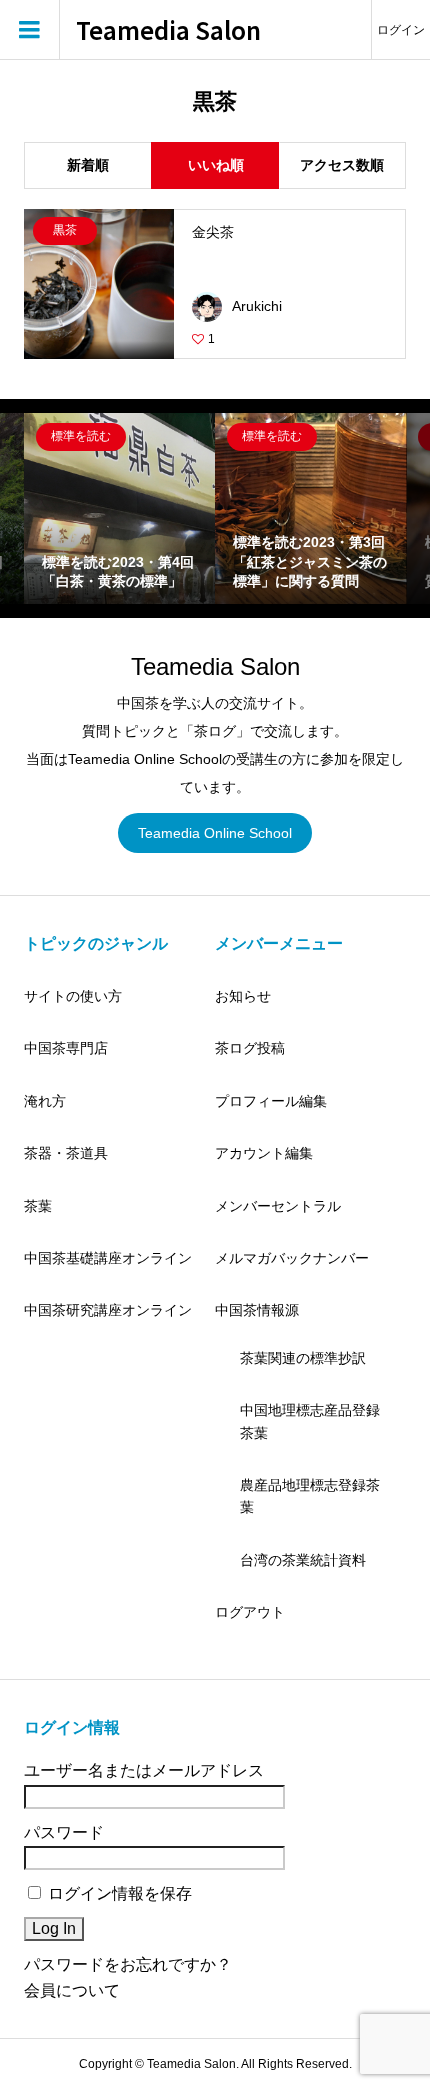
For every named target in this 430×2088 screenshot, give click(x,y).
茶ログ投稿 (250, 1048)
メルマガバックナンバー (292, 1258)
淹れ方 (45, 1101)
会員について (72, 1990)
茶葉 (38, 1206)
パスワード (64, 1832)
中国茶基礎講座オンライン (108, 1258)
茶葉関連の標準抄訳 (303, 1358)
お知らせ (243, 996)
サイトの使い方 (73, 996)
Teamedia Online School (215, 833)
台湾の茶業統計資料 (303, 1560)
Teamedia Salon (168, 30)
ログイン (401, 30)
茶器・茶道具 (66, 1153)
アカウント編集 (264, 1153)
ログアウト (250, 1612)
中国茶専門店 (66, 1048)
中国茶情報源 (257, 1310)
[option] (119, 508)
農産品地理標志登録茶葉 (310, 1496)
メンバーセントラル (278, 1206)
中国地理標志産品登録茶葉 (310, 1421)
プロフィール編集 (271, 1101)
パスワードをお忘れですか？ (128, 1964)
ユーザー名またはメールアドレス (144, 1770)
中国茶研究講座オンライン (108, 1310)
